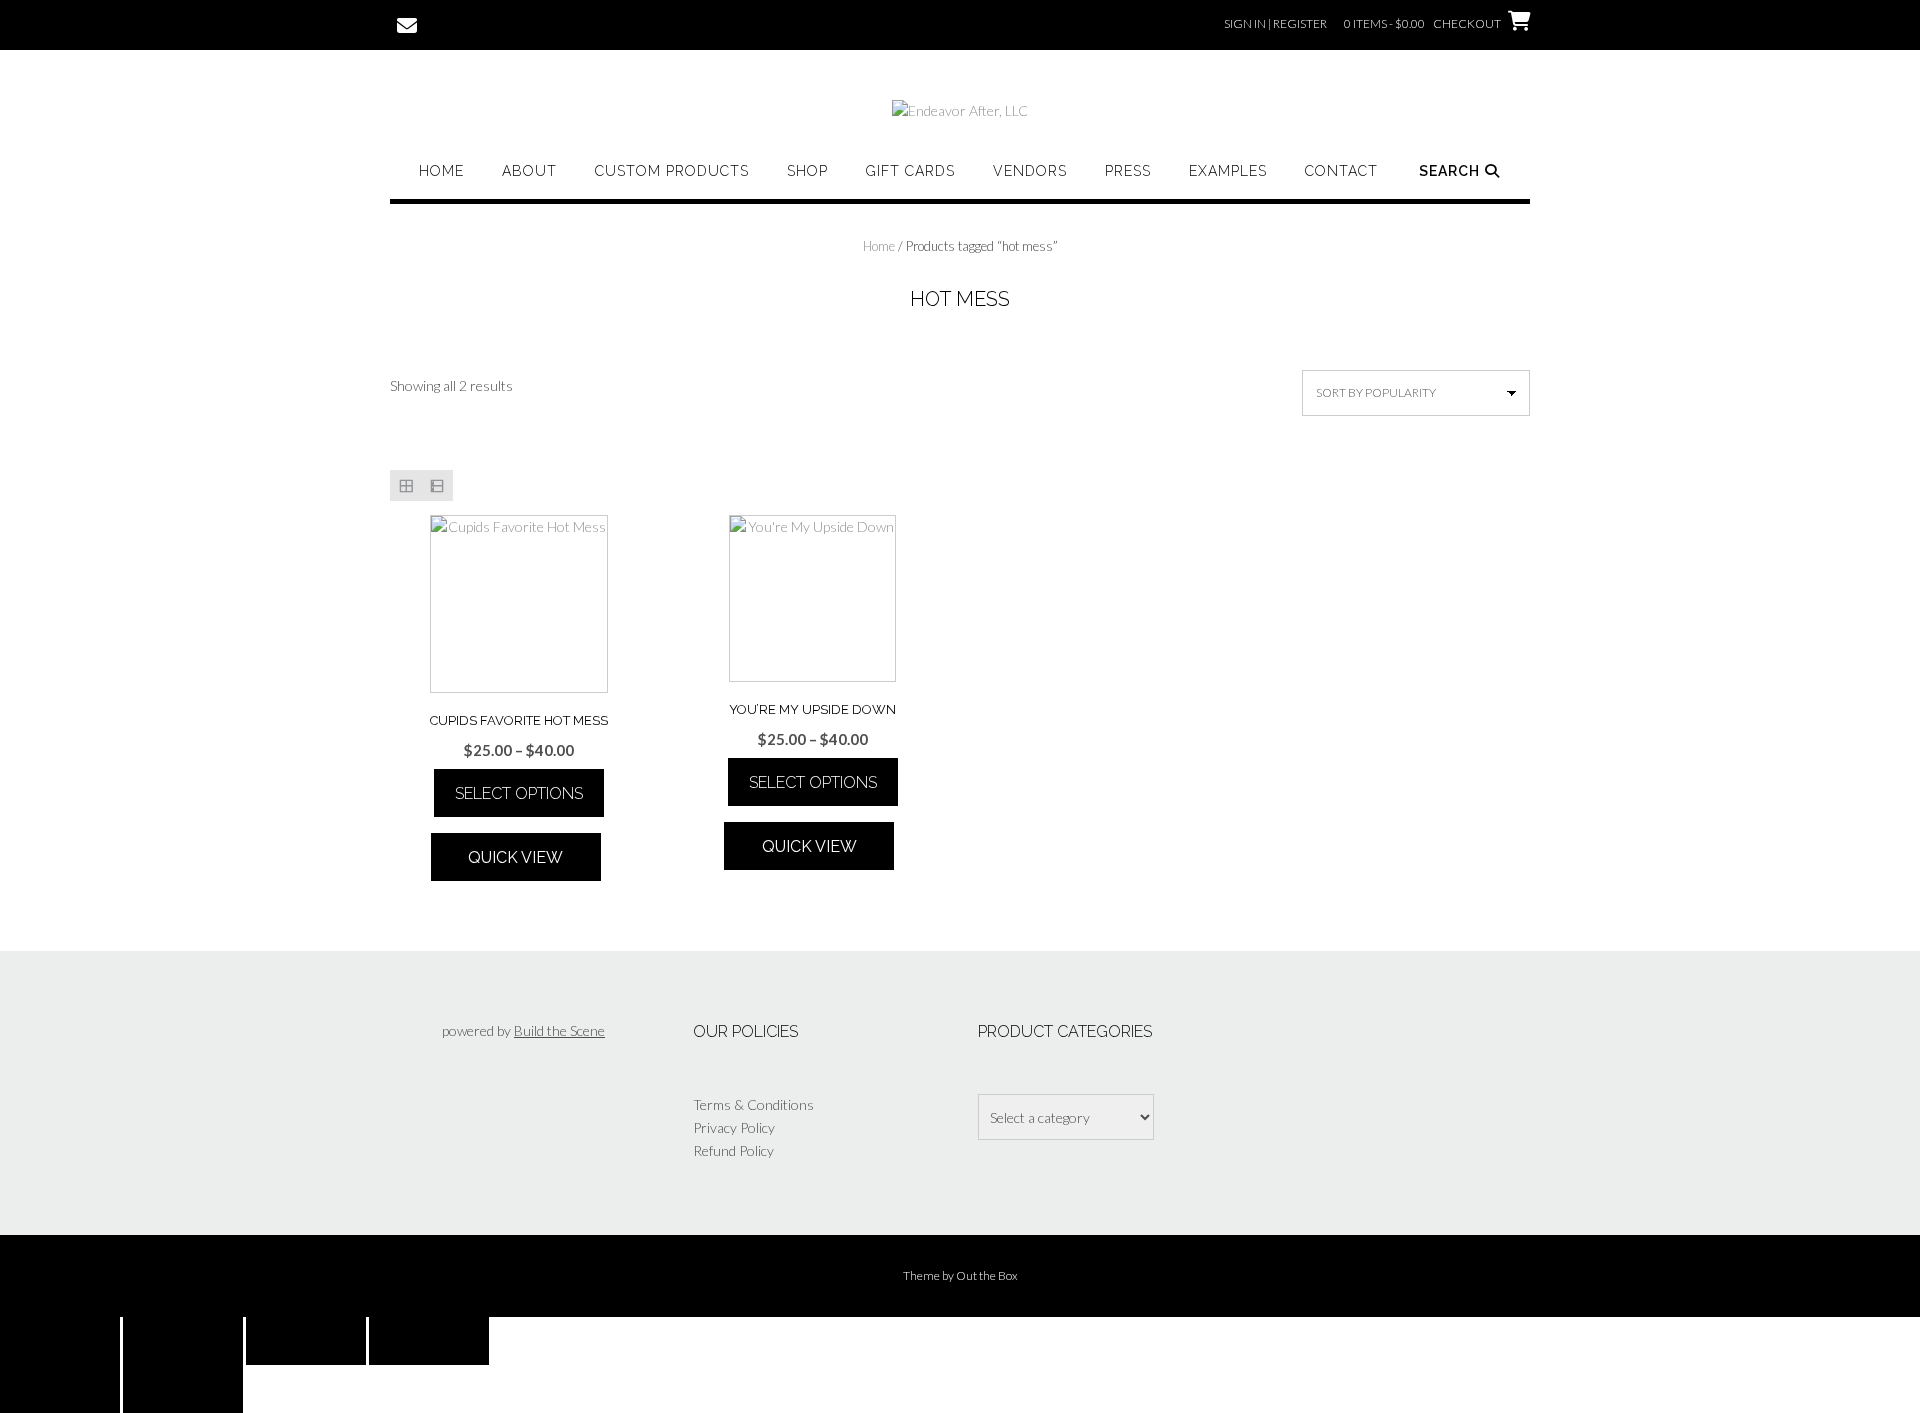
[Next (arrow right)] (183, 1389)
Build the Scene (559, 1030)
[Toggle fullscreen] (183, 1341)
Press (1128, 171)
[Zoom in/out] (60, 1341)
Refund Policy (733, 1150)
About (529, 171)
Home (441, 171)
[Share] (306, 1341)
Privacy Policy (734, 1127)
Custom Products (672, 171)
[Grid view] (405, 485)
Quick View (515, 857)
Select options (519, 793)
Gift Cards (910, 171)
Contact (1341, 171)
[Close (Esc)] (429, 1341)
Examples (1228, 171)
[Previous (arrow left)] (60, 1389)
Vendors (1030, 171)
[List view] (436, 485)
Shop (807, 171)
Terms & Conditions (753, 1104)
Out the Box (987, 1275)
